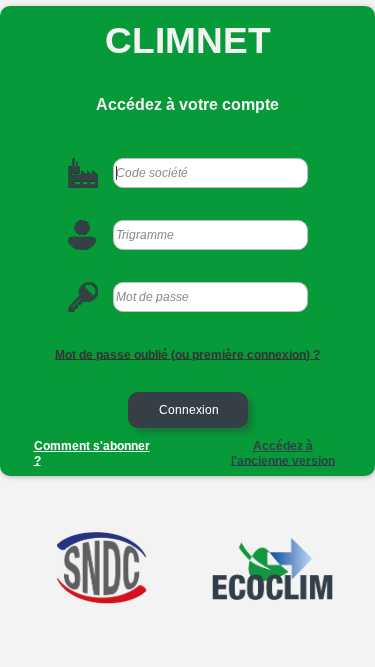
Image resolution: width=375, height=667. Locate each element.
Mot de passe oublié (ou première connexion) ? (187, 354)
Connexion (187, 410)
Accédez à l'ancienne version (283, 453)
